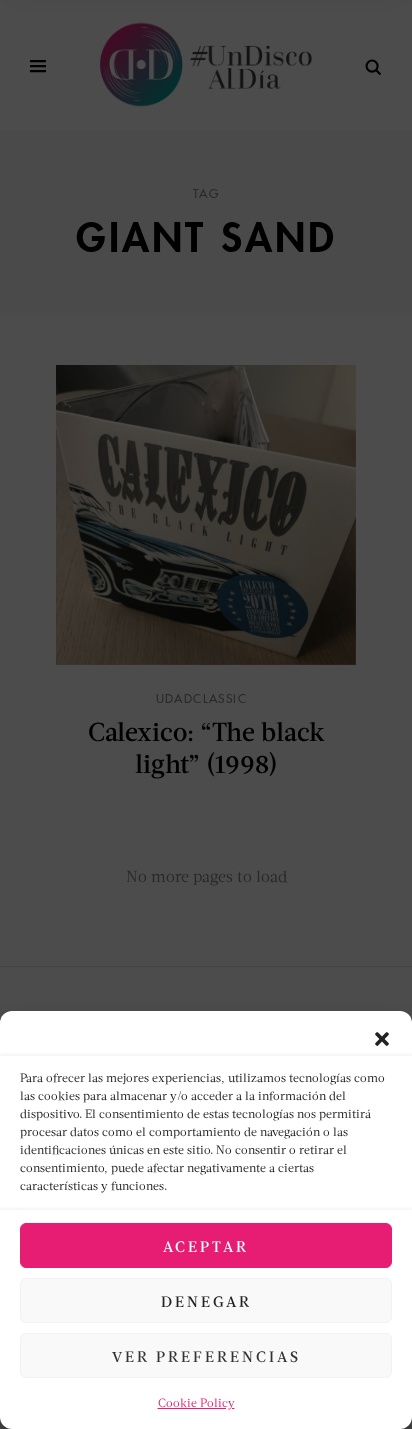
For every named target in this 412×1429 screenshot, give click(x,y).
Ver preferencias (206, 1356)
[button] (382, 1036)
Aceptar (206, 1246)
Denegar (206, 1301)
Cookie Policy (196, 1402)
